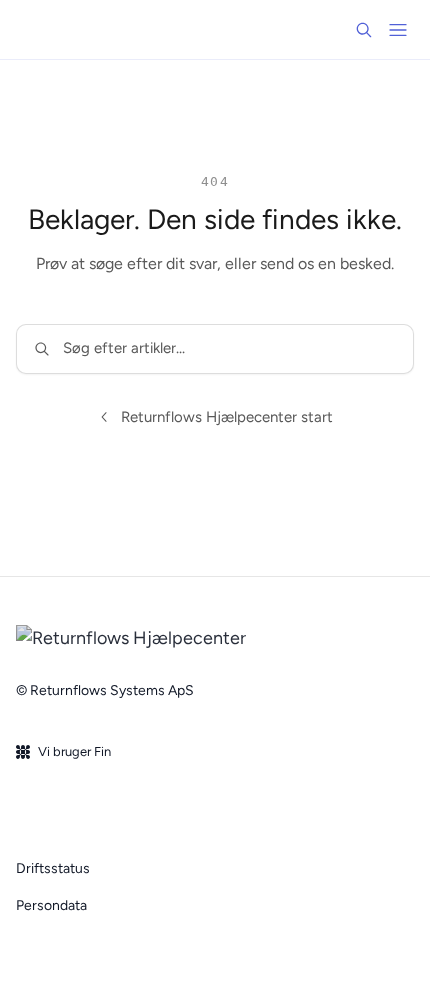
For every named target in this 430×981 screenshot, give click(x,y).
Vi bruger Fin (74, 751)
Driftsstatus (53, 868)
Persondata (51, 905)
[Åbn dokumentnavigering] (398, 30)
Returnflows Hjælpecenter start (227, 417)
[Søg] (364, 30)
